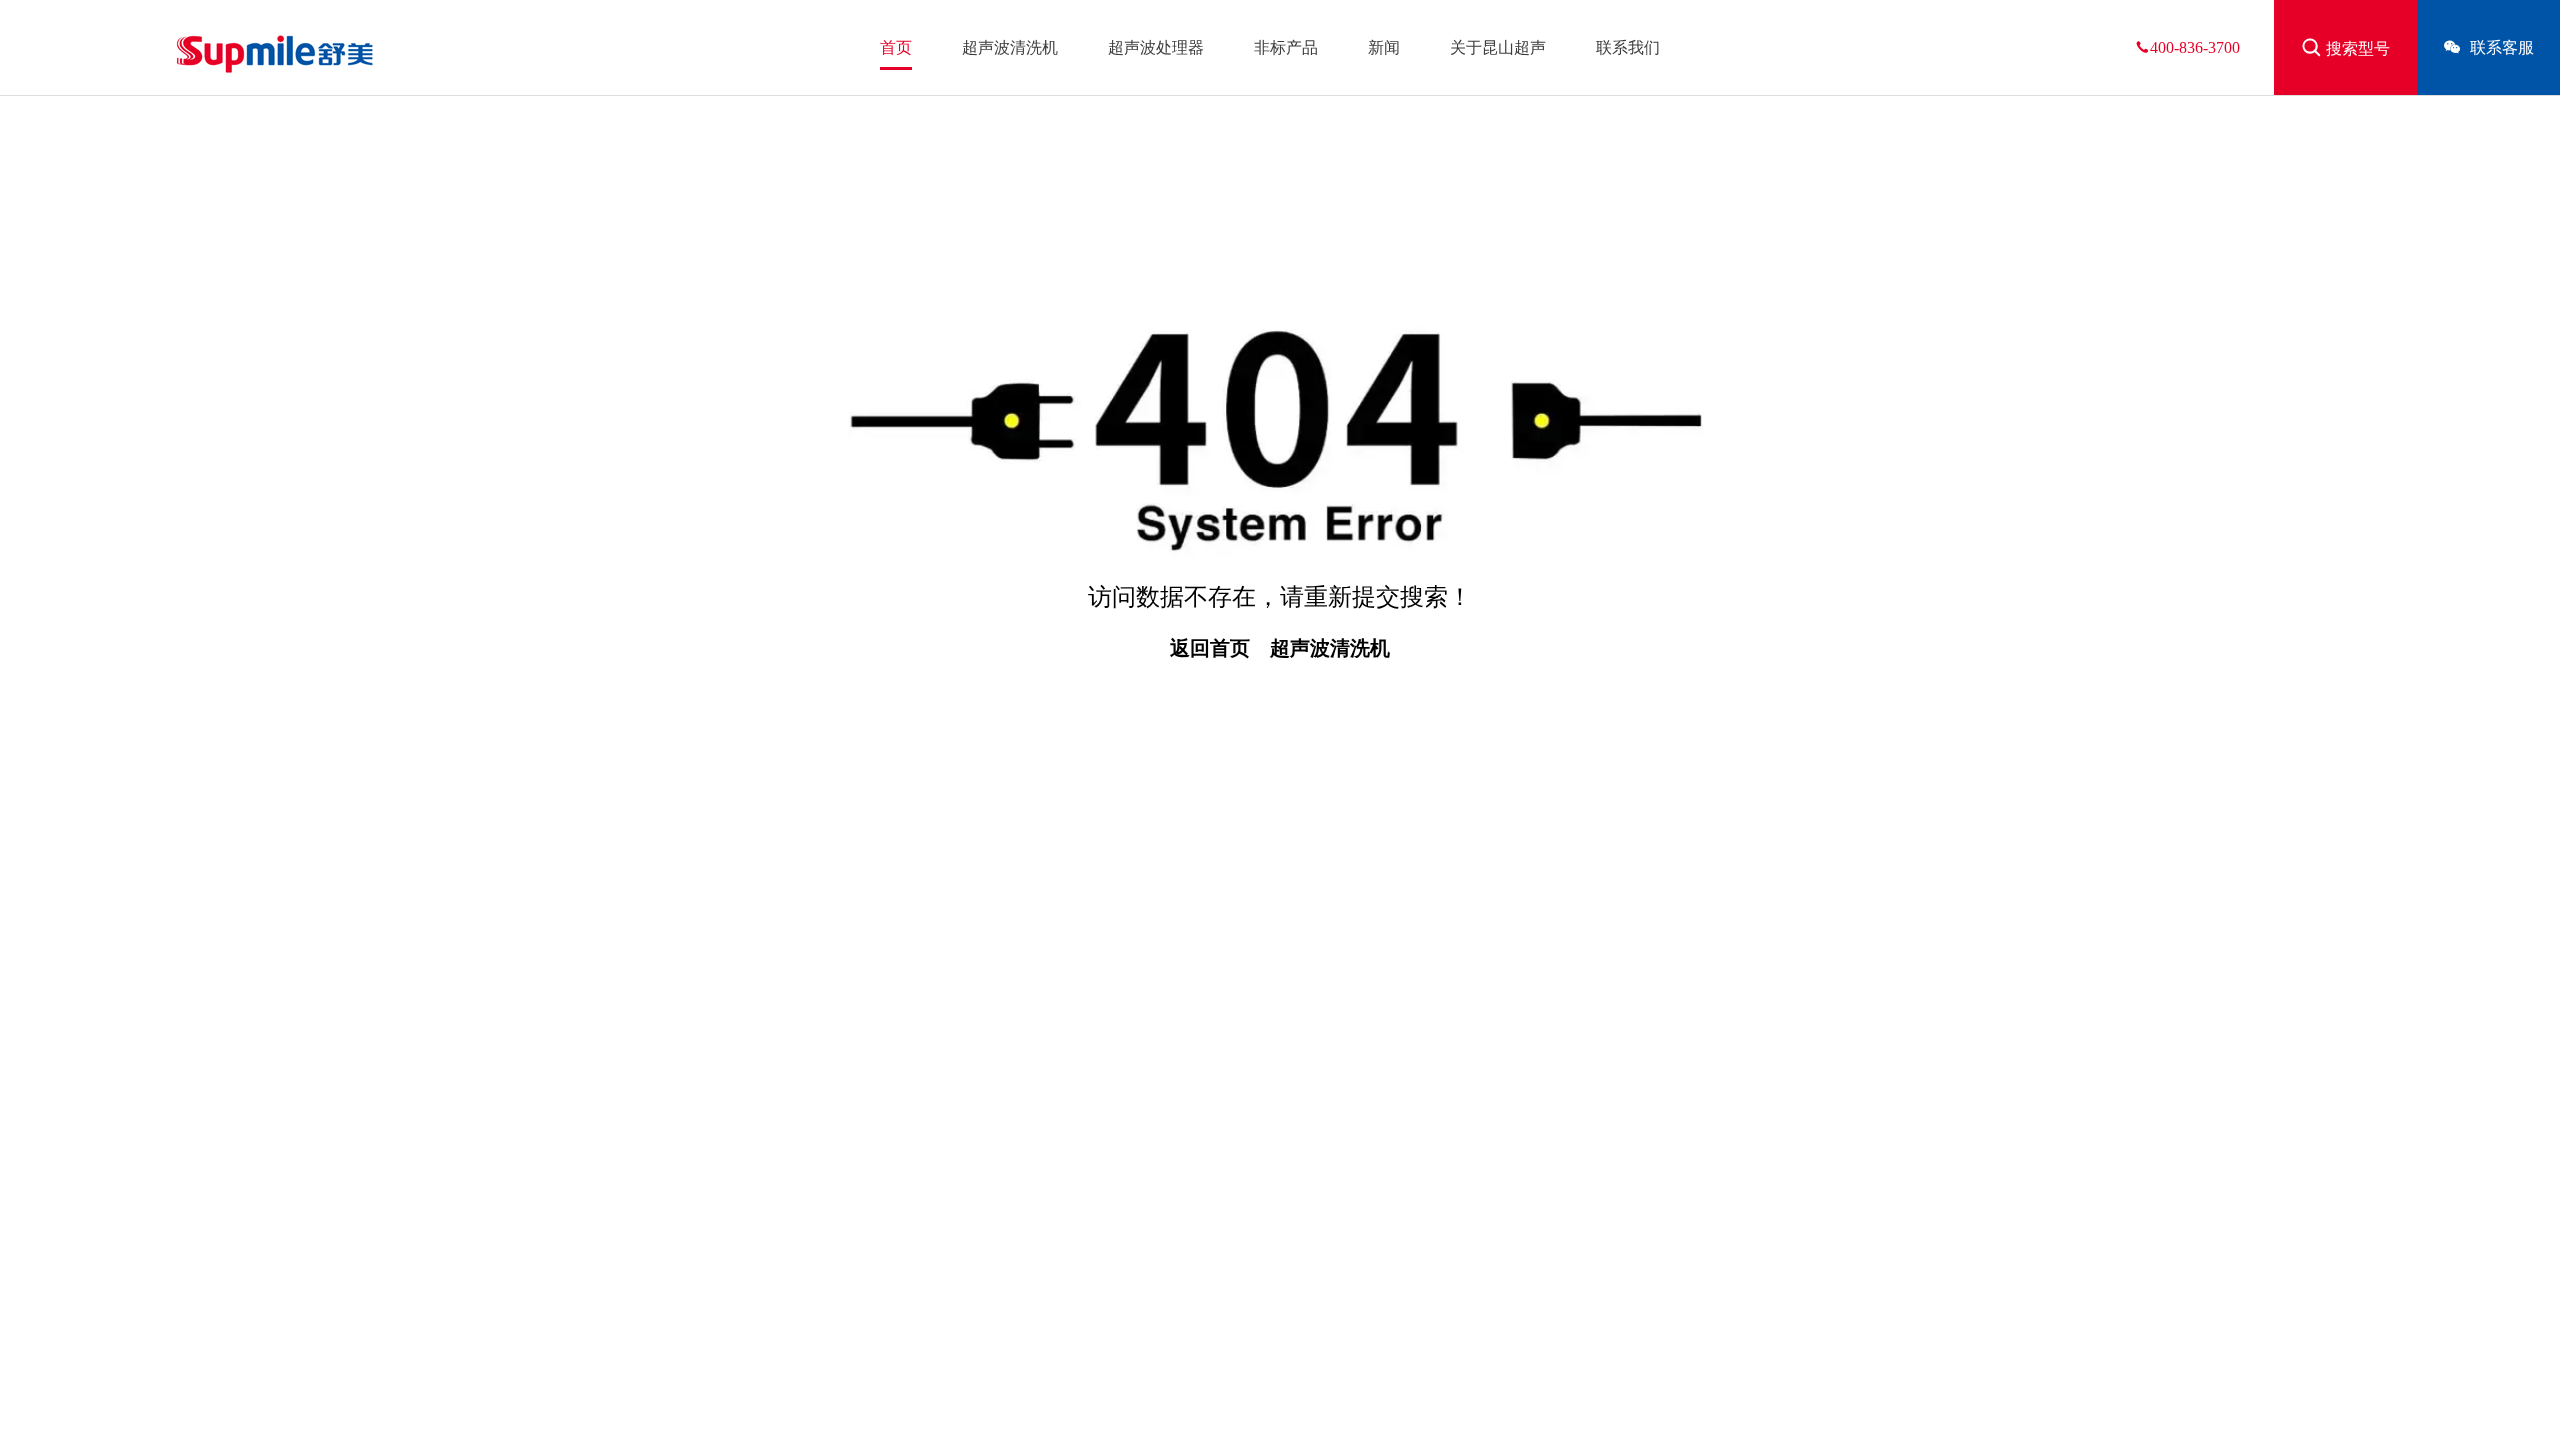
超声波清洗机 (1010, 47)
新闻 (1384, 47)
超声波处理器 (1156, 47)
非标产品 (1286, 47)
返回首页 (1210, 648)
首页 (896, 47)
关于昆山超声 (1498, 47)
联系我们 (1628, 47)
